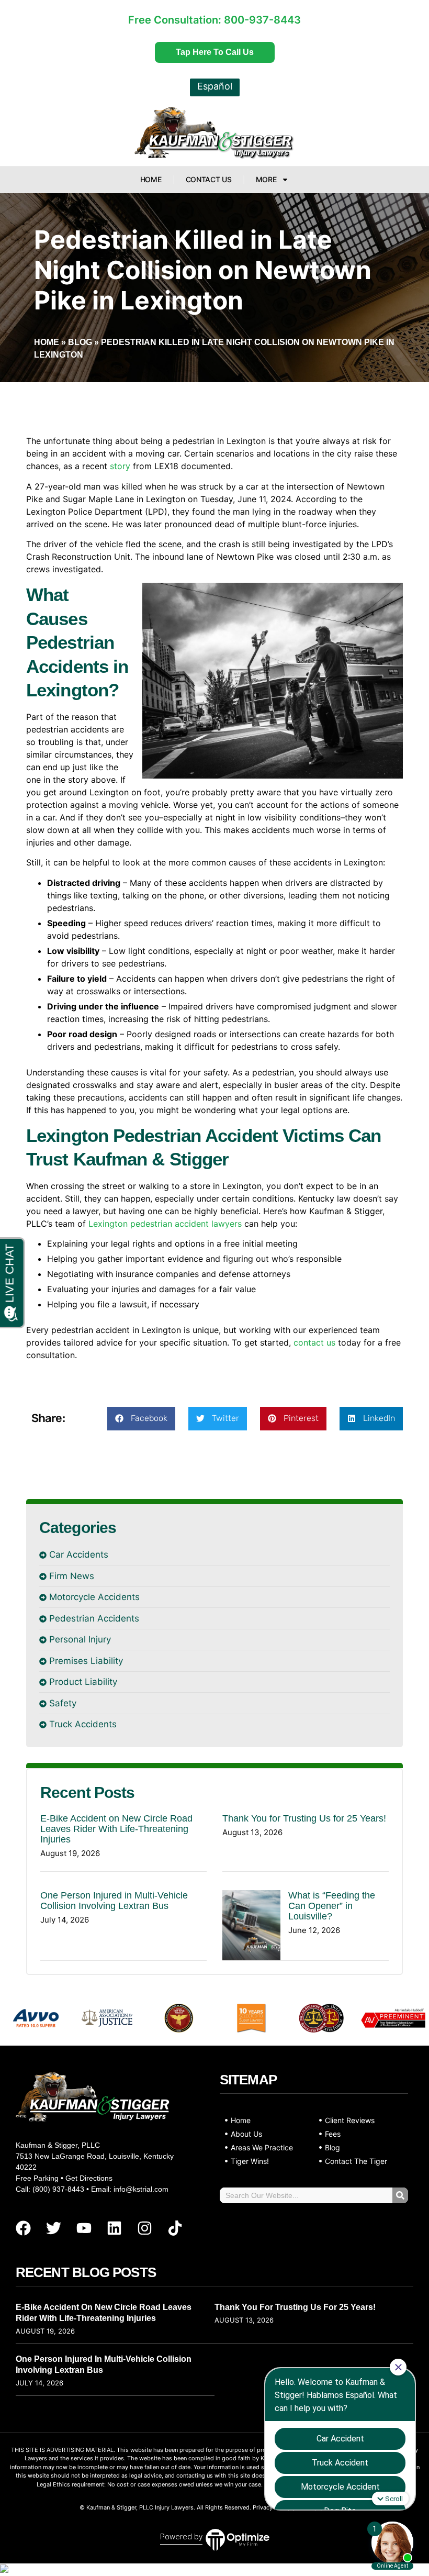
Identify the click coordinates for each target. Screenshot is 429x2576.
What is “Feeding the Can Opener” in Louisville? (332, 1906)
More (266, 179)
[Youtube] (84, 2228)
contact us (314, 1342)
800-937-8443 (262, 20)
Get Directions (89, 2178)
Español (215, 86)
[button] (141, 1419)
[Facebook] (23, 2228)
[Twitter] (53, 2228)
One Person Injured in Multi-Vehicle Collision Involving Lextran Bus (114, 1901)
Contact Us (209, 179)
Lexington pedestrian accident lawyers (165, 1224)
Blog (80, 342)
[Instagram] (144, 2228)
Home (151, 179)
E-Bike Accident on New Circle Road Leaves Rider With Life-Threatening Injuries (116, 1829)
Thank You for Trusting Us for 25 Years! (304, 1818)
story (120, 466)
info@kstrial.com (141, 2189)
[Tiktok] (175, 2228)
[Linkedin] (114, 2228)
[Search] (400, 2195)
